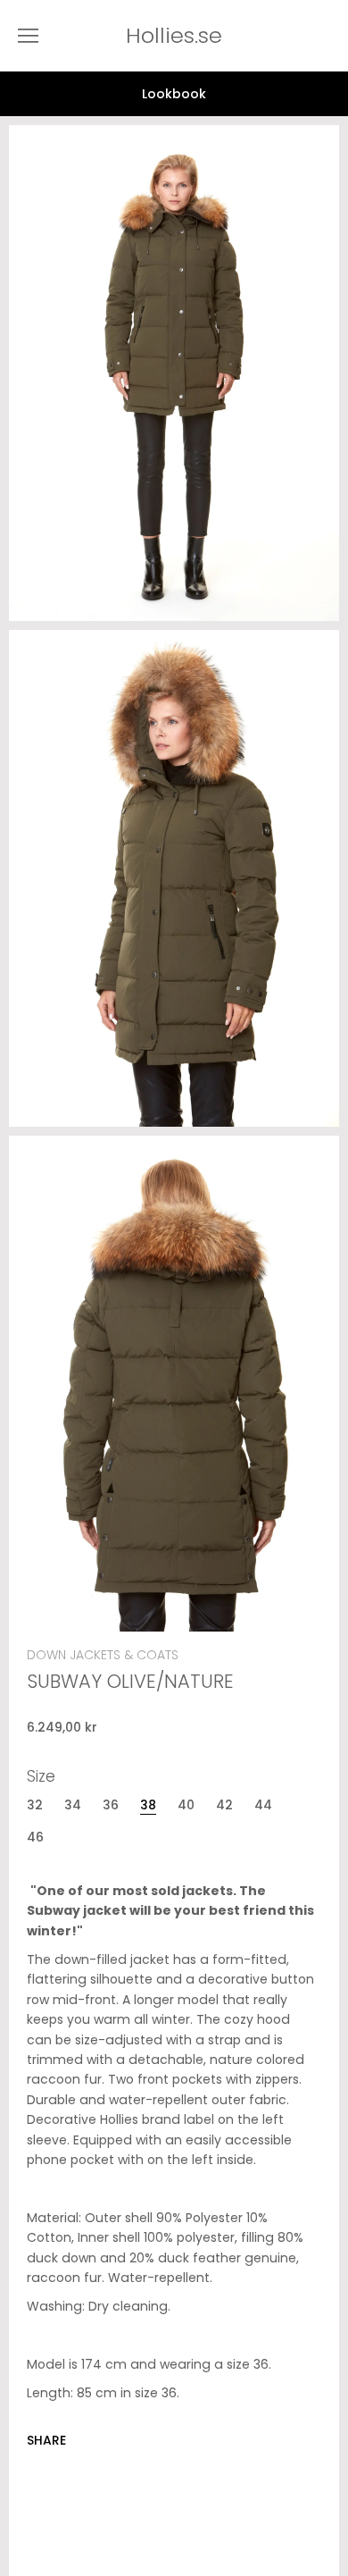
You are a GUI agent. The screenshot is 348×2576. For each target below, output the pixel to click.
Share (46, 2440)
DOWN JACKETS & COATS (103, 1655)
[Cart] (330, 36)
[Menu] (28, 36)
